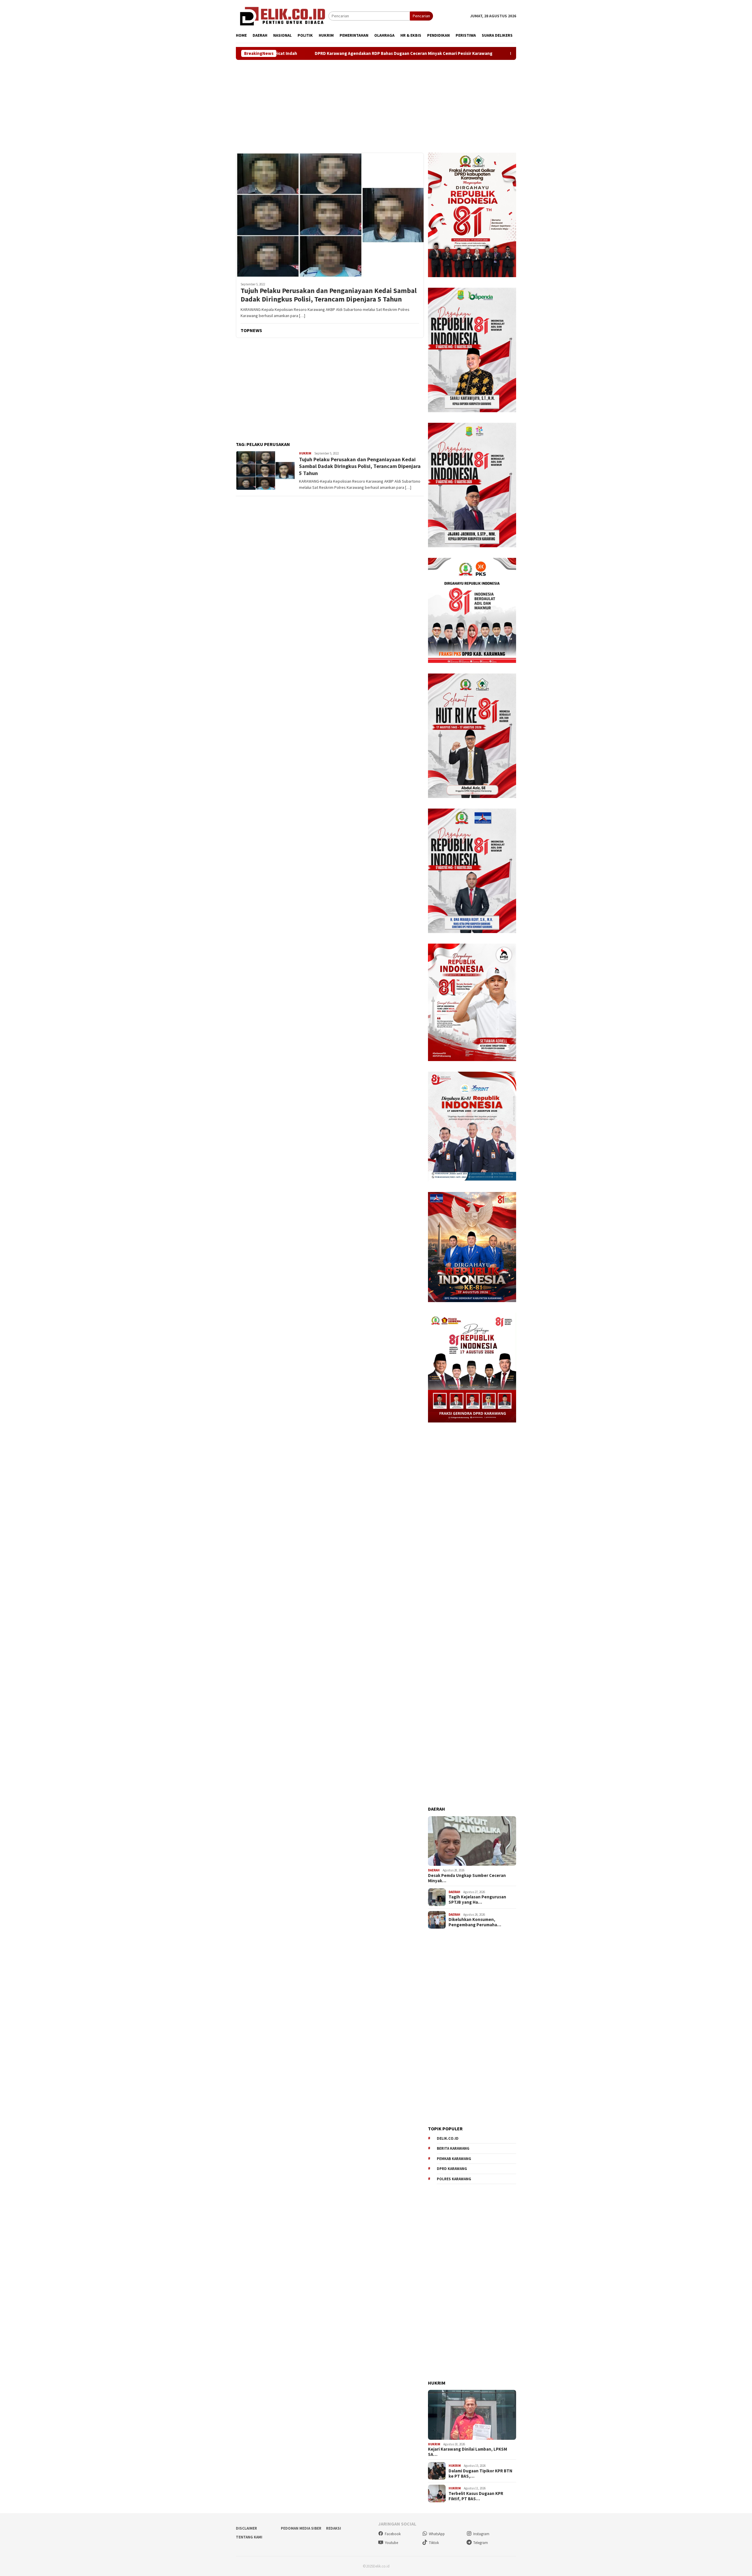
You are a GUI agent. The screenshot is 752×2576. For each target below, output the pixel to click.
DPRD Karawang (452, 2169)
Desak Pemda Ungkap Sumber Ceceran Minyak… (467, 1878)
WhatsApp (437, 2534)
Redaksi (334, 2528)
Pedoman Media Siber (301, 2528)
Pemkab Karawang (454, 2159)
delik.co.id (448, 2138)
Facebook (393, 2534)
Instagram (481, 2534)
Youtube (391, 2543)
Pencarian (421, 16)
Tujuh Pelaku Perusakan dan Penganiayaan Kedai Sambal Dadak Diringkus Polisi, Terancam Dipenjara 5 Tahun (329, 295)
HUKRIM (305, 453)
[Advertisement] (376, 106)
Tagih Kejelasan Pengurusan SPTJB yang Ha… (477, 1900)
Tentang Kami (249, 2537)
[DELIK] (282, 16)
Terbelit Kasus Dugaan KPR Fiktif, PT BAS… (476, 2496)
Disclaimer (246, 2528)
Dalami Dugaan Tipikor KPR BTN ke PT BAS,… (480, 2474)
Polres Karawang (454, 2179)
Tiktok (434, 2543)
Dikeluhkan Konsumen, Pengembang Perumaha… (475, 1922)
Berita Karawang (453, 2148)
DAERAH (434, 1870)
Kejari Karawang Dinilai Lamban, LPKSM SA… (468, 2452)
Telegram (481, 2543)
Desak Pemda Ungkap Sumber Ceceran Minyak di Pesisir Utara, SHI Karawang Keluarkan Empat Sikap (476, 53)
